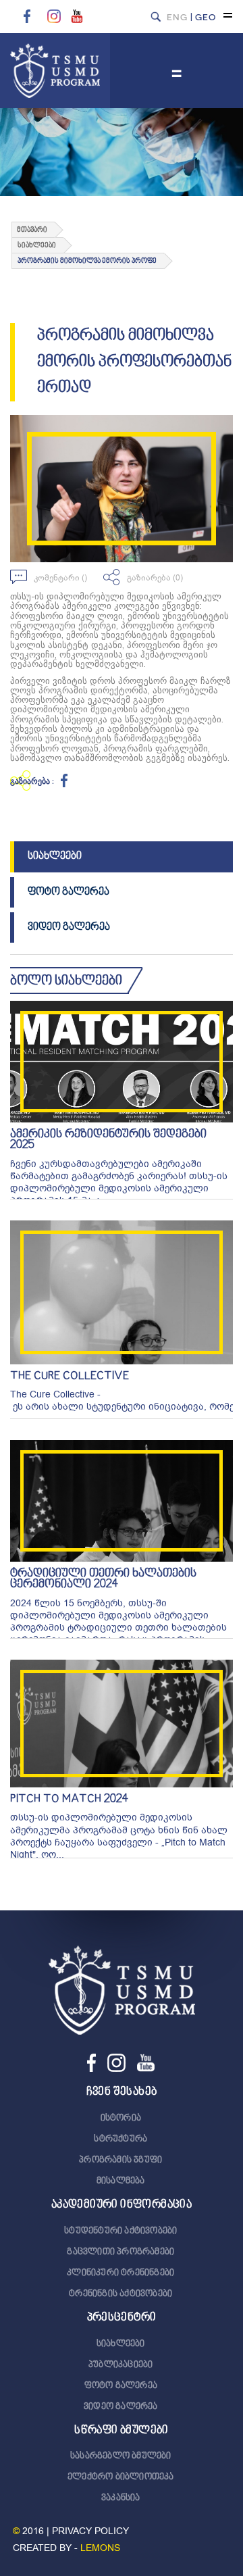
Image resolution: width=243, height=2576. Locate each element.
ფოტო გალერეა (69, 892)
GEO (206, 17)
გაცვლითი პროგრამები (120, 2252)
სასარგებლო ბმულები (121, 2456)
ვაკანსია (121, 2498)
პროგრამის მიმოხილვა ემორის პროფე (87, 261)
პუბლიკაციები (120, 2365)
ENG (177, 17)
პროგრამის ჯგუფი (120, 2160)
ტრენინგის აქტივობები (120, 2294)
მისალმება (121, 2181)
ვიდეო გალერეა (69, 927)
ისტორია (121, 2119)
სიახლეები (55, 856)
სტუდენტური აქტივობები (120, 2231)
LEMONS (100, 2548)
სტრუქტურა (120, 2139)
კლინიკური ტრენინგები (120, 2273)
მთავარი (32, 230)
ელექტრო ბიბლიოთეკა (121, 2477)
